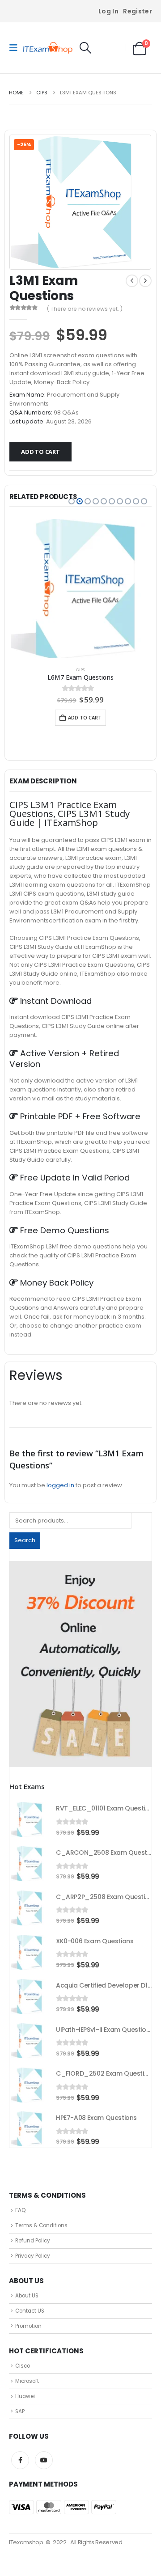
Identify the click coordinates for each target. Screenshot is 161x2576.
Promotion (28, 2326)
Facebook (20, 2460)
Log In (108, 11)
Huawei (25, 2396)
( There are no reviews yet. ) (85, 309)
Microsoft (27, 2381)
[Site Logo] (48, 48)
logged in (60, 1485)
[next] (145, 281)
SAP (20, 2411)
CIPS (80, 670)
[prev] (132, 281)
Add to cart (40, 452)
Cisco (23, 2366)
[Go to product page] (80, 589)
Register (138, 11)
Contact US (30, 2311)
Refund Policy (33, 2241)
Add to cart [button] (85, 717)
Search (25, 1540)
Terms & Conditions (41, 2225)
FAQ (20, 2210)
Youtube (44, 2460)
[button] (16, 48)
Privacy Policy (33, 2256)
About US (27, 2296)
